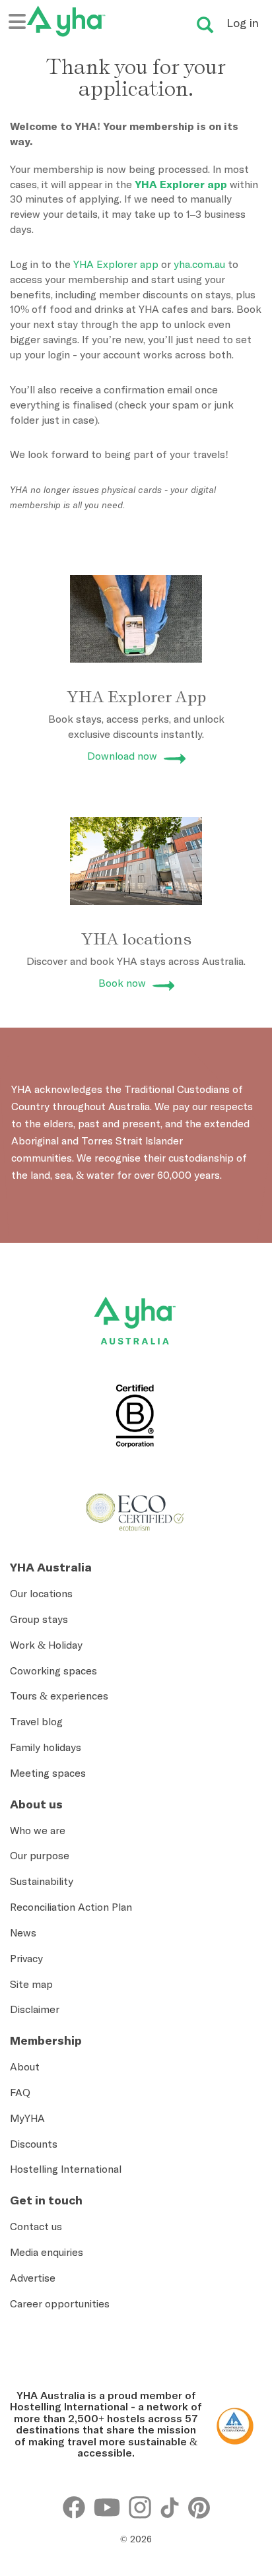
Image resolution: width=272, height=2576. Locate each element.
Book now (122, 983)
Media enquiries (47, 2252)
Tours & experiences (59, 1696)
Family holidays (46, 1747)
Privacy (26, 1958)
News (23, 1932)
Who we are (38, 1830)
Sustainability (42, 1881)
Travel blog (36, 1721)
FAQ (20, 2092)
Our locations (41, 1593)
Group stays (39, 1619)
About (25, 2066)
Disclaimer (35, 2009)
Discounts (34, 2144)
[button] (242, 2435)
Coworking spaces (53, 1670)
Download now (122, 756)
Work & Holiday (46, 1645)
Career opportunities (60, 2303)
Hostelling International (66, 2169)
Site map (31, 1984)
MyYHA (27, 2118)
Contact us (36, 2226)
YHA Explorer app (181, 184)
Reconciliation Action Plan (71, 1907)
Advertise (33, 2278)
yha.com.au (199, 264)
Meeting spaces (48, 1773)
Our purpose (40, 1855)
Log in (243, 23)
